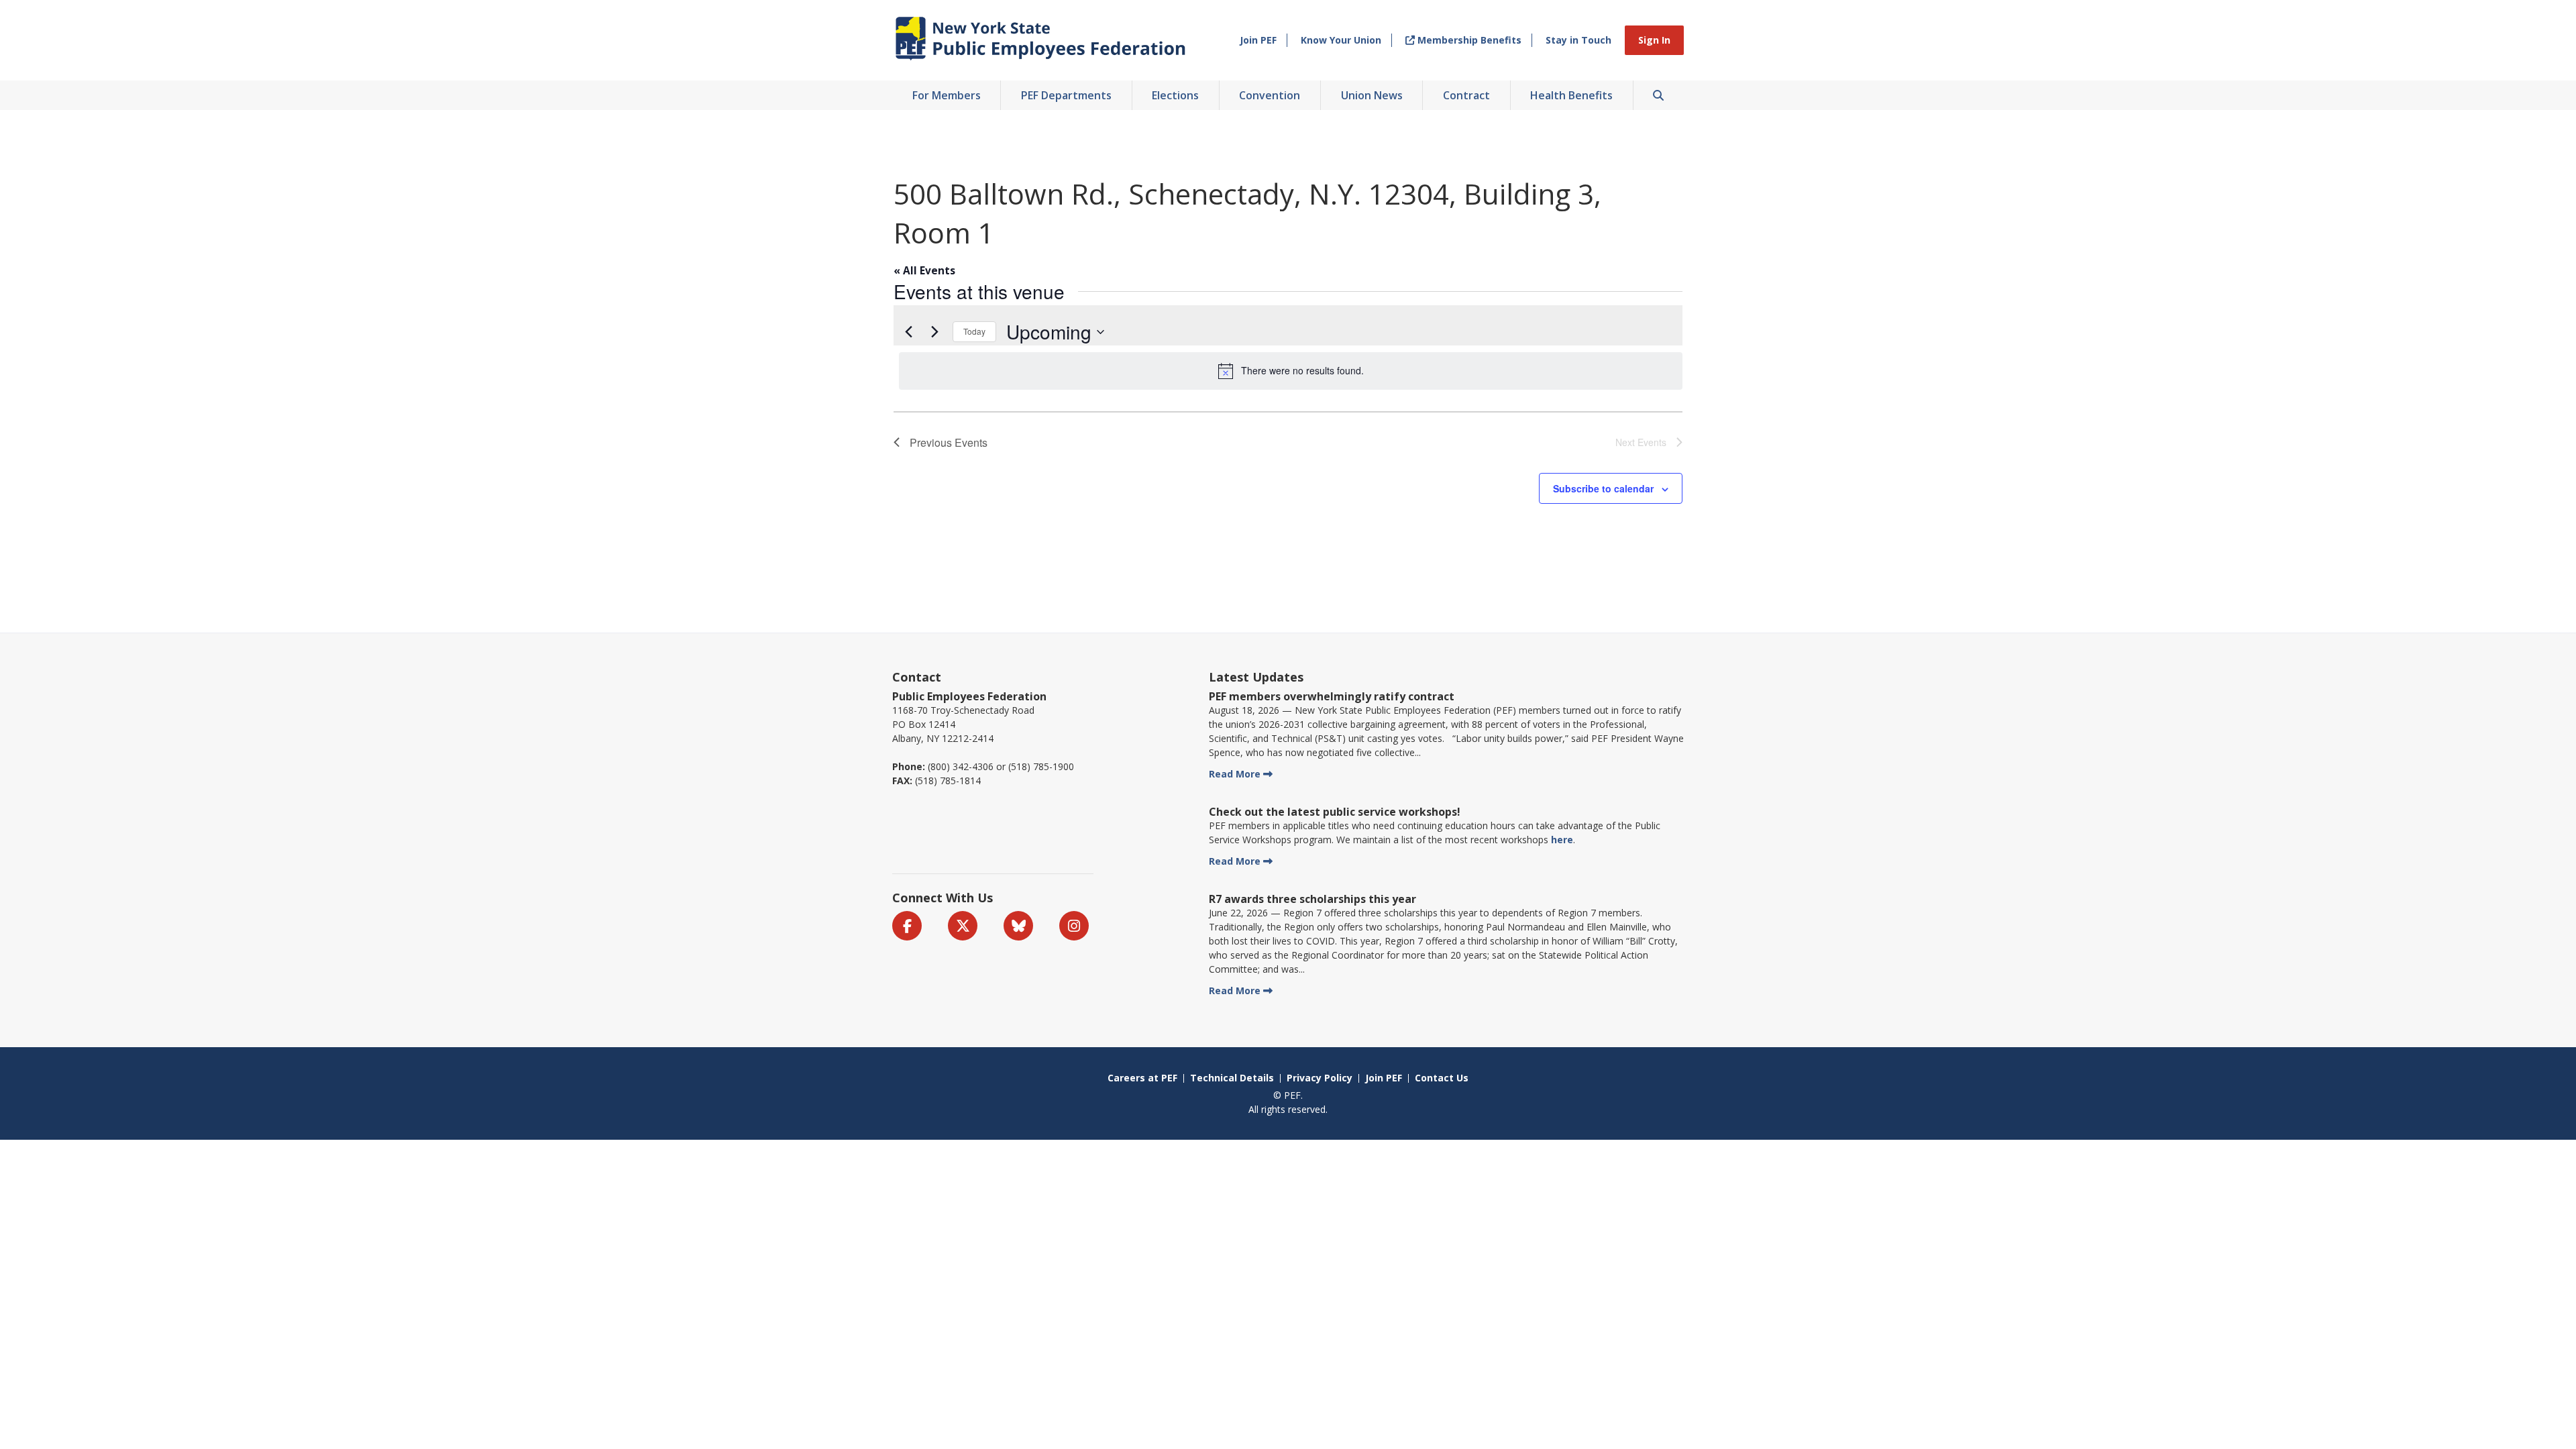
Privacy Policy (1320, 1078)
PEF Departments (1066, 95)
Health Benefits (1571, 95)
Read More (1235, 774)
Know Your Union (1341, 40)
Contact (917, 677)
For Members (947, 95)
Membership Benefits (1468, 40)
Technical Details (1232, 1078)
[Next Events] (934, 332)
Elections (1175, 95)
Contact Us (1442, 1078)
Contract (1466, 95)
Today (974, 331)
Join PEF (1258, 40)
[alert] (1291, 371)
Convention (1270, 95)
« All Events (924, 271)
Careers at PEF (1142, 1078)
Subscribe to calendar (1603, 488)
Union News (1372, 95)
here (1562, 840)
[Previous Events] (908, 332)
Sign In (1654, 40)
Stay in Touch (1578, 40)
